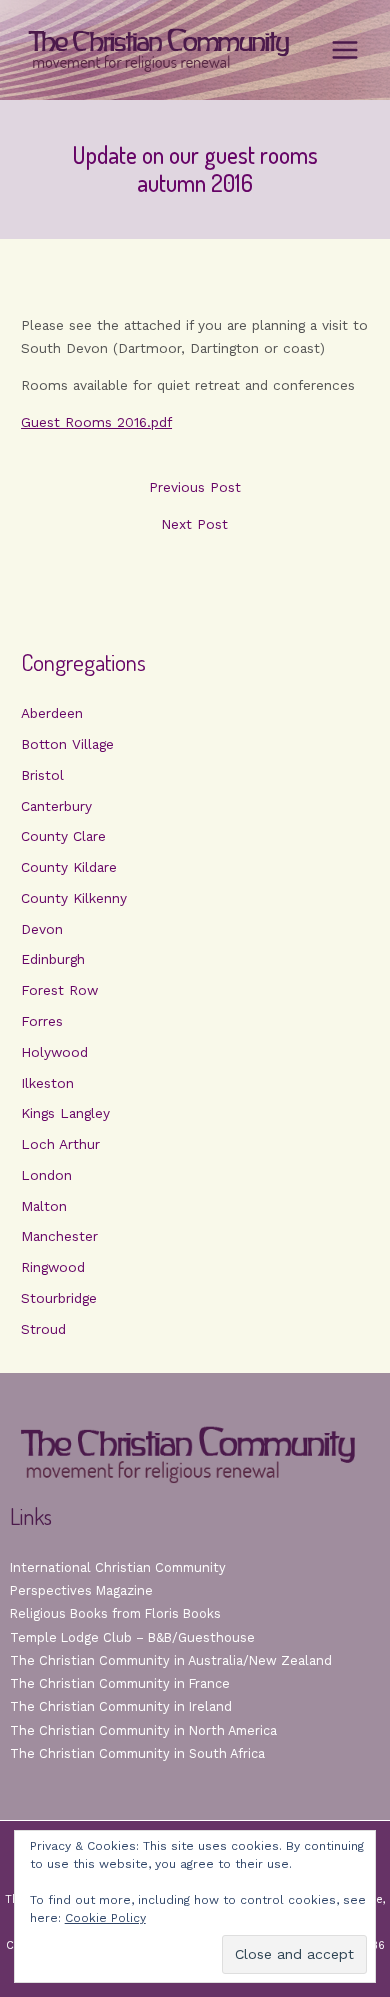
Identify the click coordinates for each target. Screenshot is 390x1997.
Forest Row (59, 990)
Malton (44, 1206)
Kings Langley (65, 1113)
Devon (42, 929)
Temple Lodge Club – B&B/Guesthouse (132, 1637)
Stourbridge (59, 1298)
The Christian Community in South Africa (137, 1753)
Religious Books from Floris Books (115, 1613)
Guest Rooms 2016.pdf (96, 422)
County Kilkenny (74, 898)
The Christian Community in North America (143, 1730)
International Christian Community (118, 1567)
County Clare (63, 836)
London (46, 1175)
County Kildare (69, 867)
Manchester (59, 1236)
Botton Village (67, 744)
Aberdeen (52, 713)
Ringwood (53, 1267)
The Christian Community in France (120, 1683)
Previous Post (195, 488)
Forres (42, 1021)
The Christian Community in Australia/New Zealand (171, 1660)
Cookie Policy (105, 1918)
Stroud (43, 1329)
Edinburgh (53, 959)
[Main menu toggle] (345, 50)
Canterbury (56, 806)
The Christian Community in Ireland (121, 1706)
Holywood (54, 1052)
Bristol (42, 775)
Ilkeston (47, 1083)
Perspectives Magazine (81, 1590)
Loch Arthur (60, 1144)
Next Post (194, 525)
